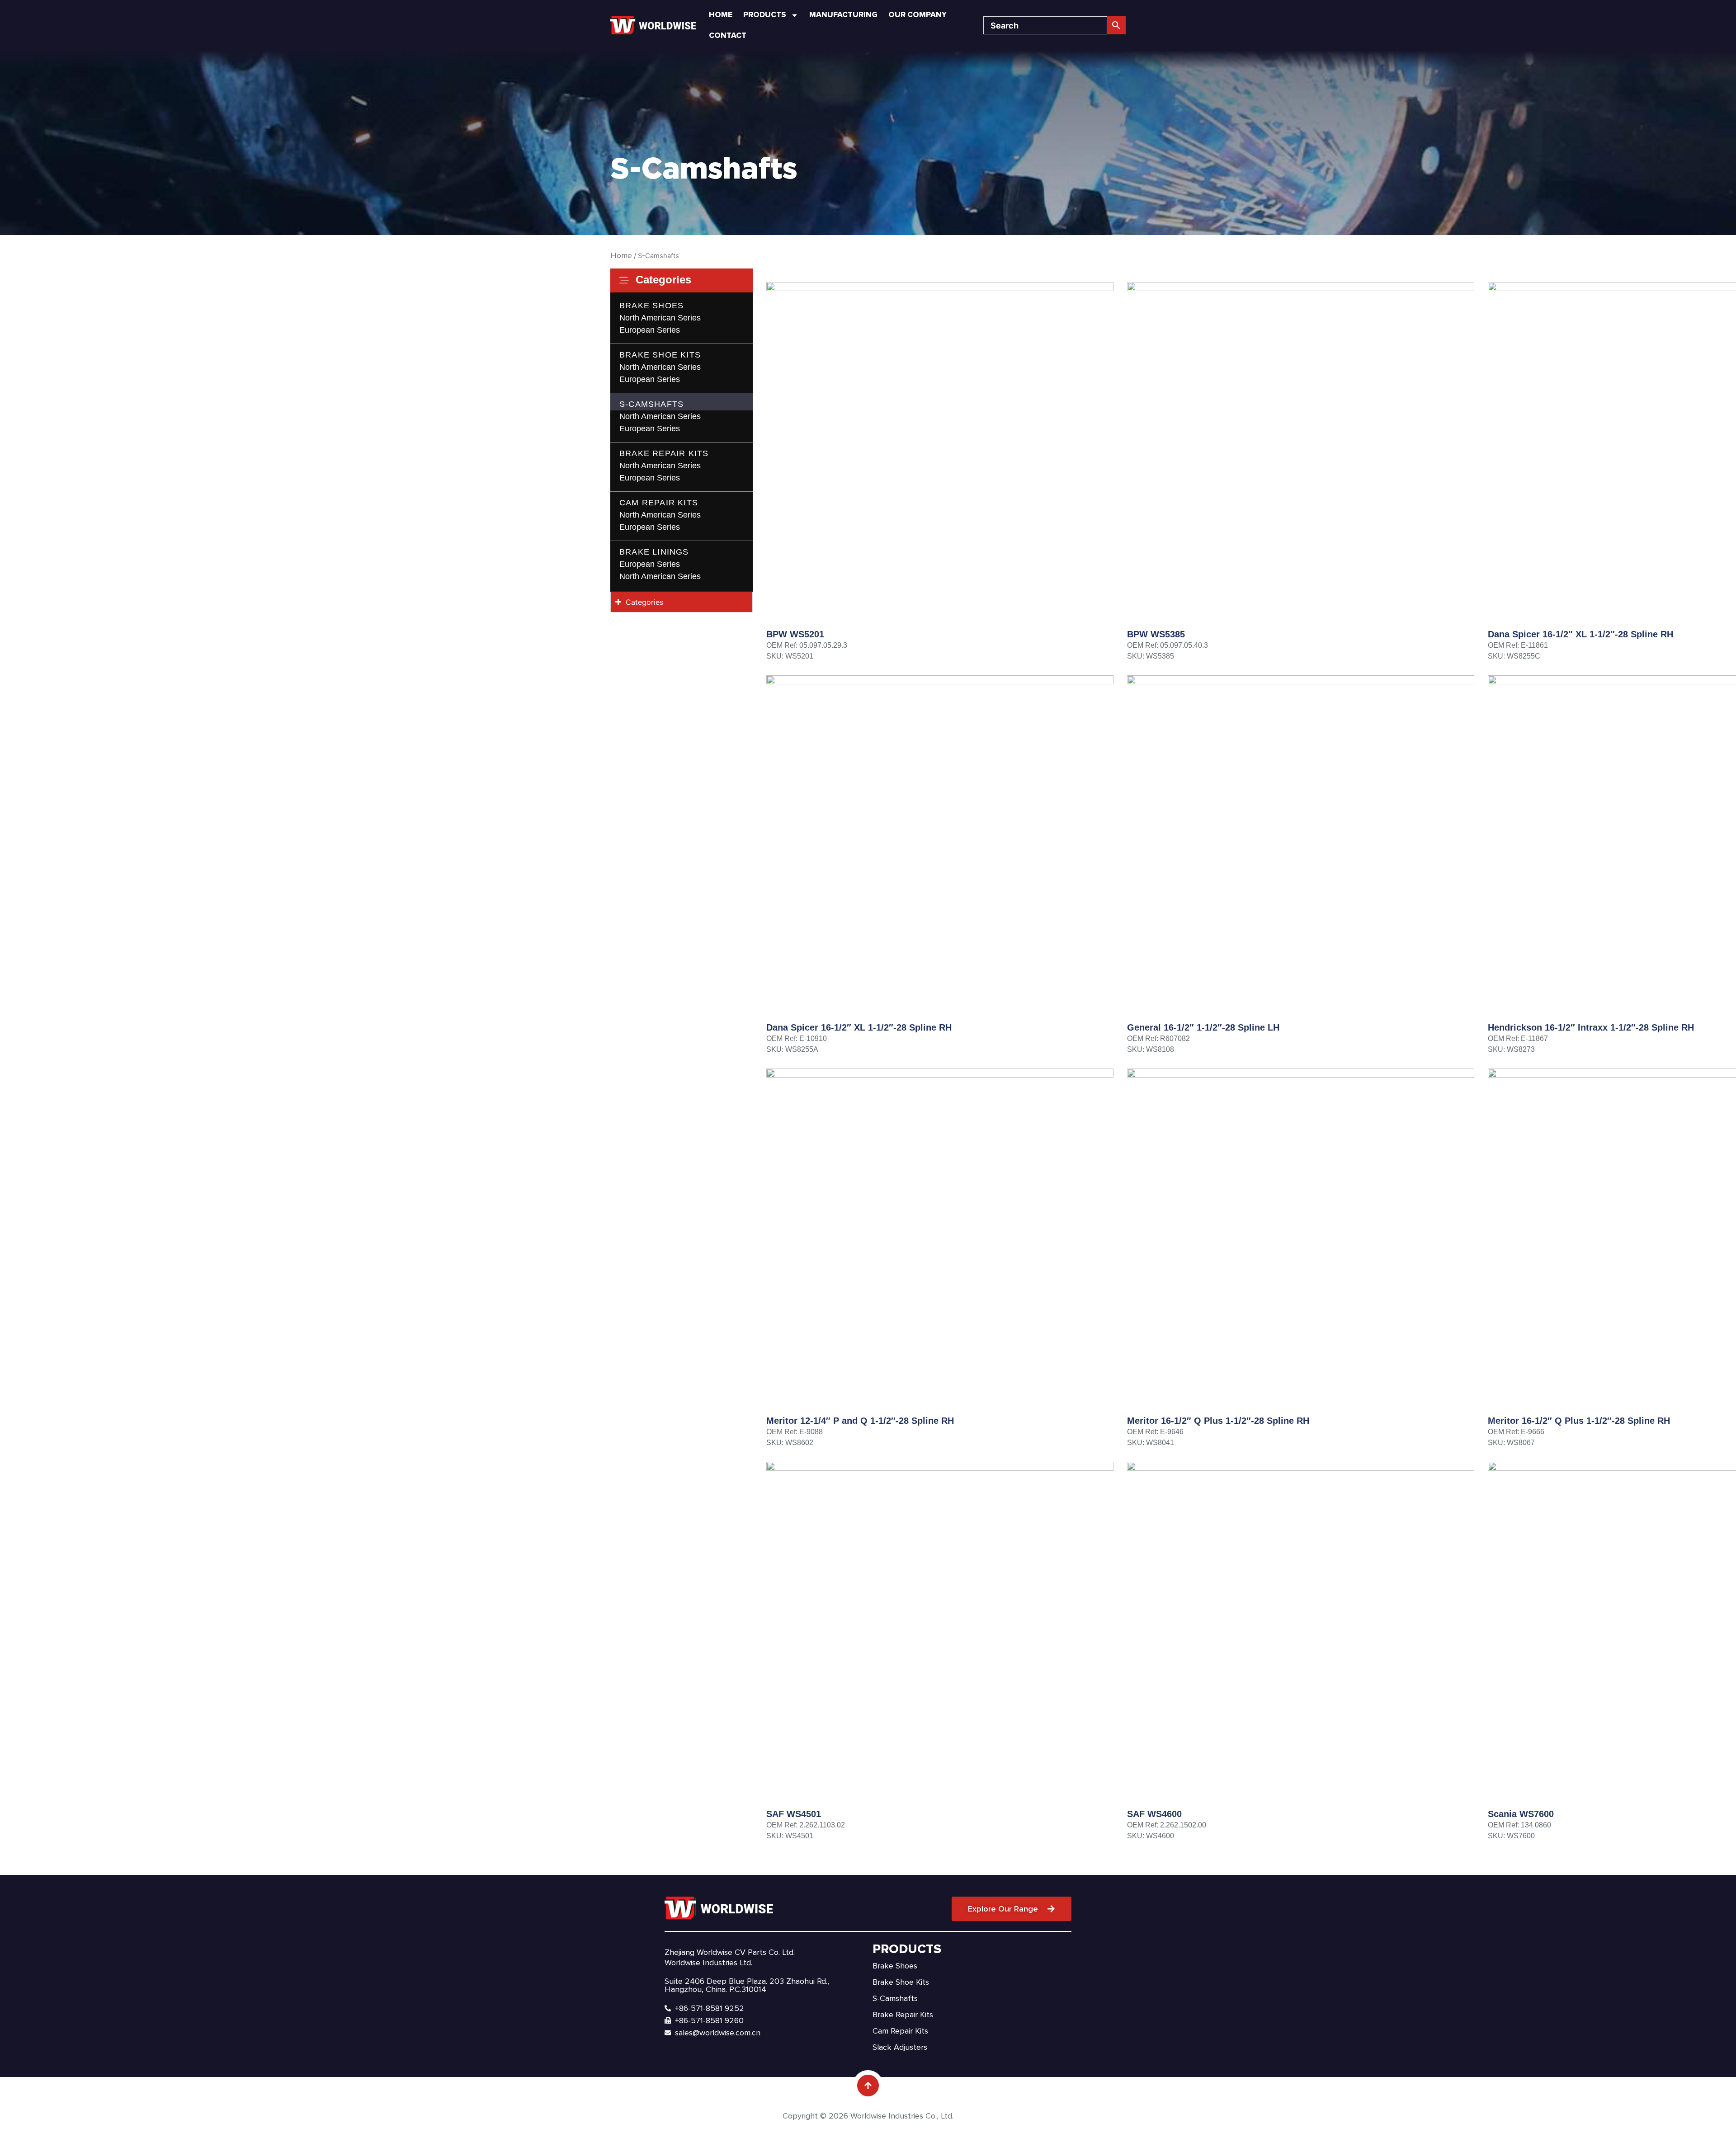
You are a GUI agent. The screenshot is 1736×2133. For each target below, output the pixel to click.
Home (721, 15)
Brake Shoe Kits (660, 355)
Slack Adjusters (900, 2047)
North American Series (660, 318)
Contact (728, 35)
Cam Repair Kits (659, 503)
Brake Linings (654, 552)
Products (765, 15)
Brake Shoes (651, 306)
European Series (650, 330)
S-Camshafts (651, 404)
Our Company (918, 15)
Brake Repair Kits (664, 453)
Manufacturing (843, 15)
